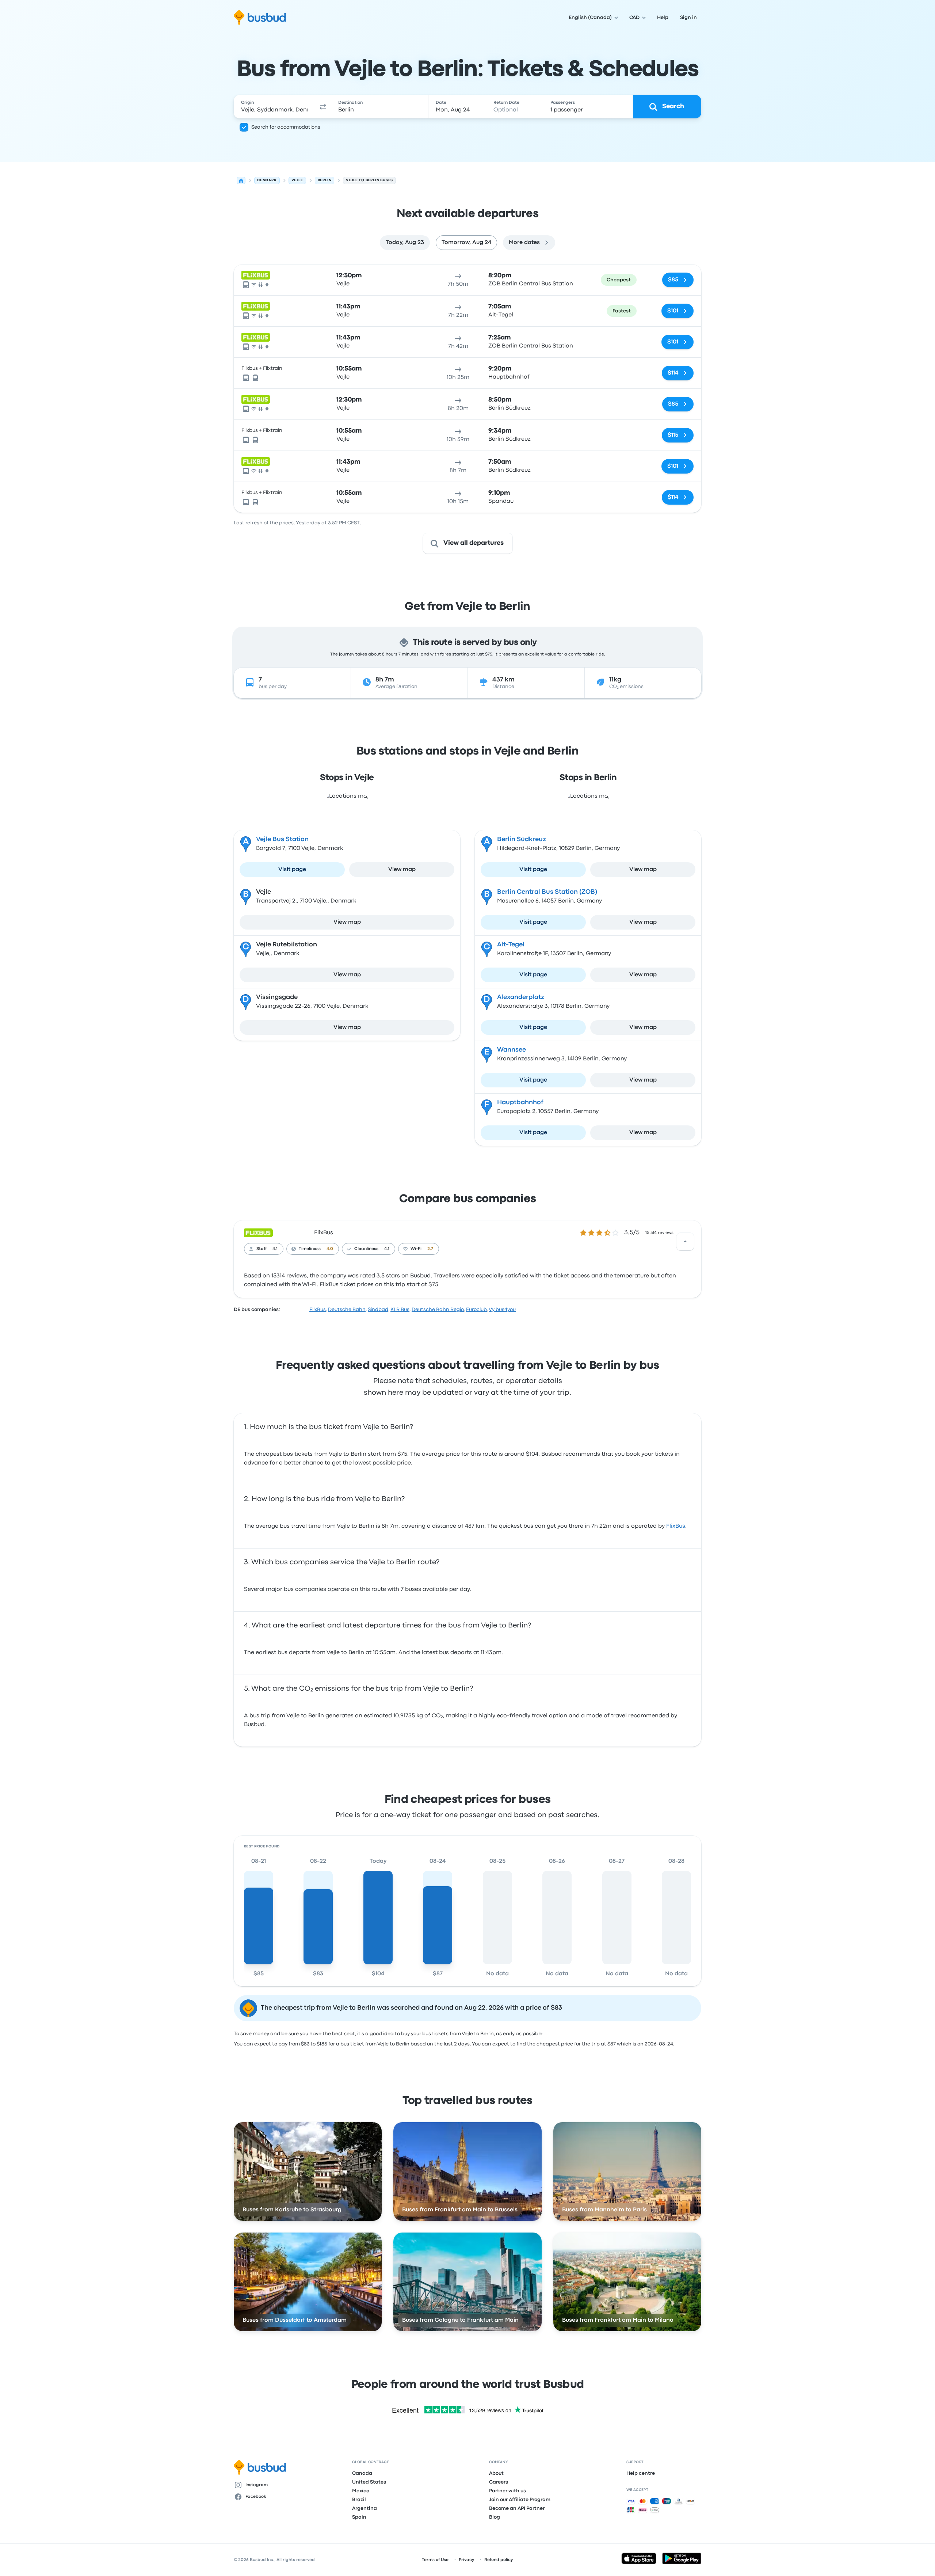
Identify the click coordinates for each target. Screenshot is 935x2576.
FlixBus (324, 1233)
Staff (262, 1249)
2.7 (430, 1249)
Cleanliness (366, 1249)
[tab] (405, 243)
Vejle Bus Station (282, 839)
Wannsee (512, 1050)
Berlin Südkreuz (522, 839)
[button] (323, 107)
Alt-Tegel (511, 945)
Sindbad (378, 1310)
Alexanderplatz (521, 997)
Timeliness (310, 1249)
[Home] (241, 181)
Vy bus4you (502, 1310)
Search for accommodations (286, 127)
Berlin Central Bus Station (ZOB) (547, 892)
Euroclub (476, 1310)
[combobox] (274, 107)
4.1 (275, 1249)
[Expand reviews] (685, 1242)
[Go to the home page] (260, 18)
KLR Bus (400, 1310)
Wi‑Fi (416, 1249)
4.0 (330, 1249)
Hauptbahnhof (520, 1103)
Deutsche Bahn (347, 1310)
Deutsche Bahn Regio (438, 1310)
